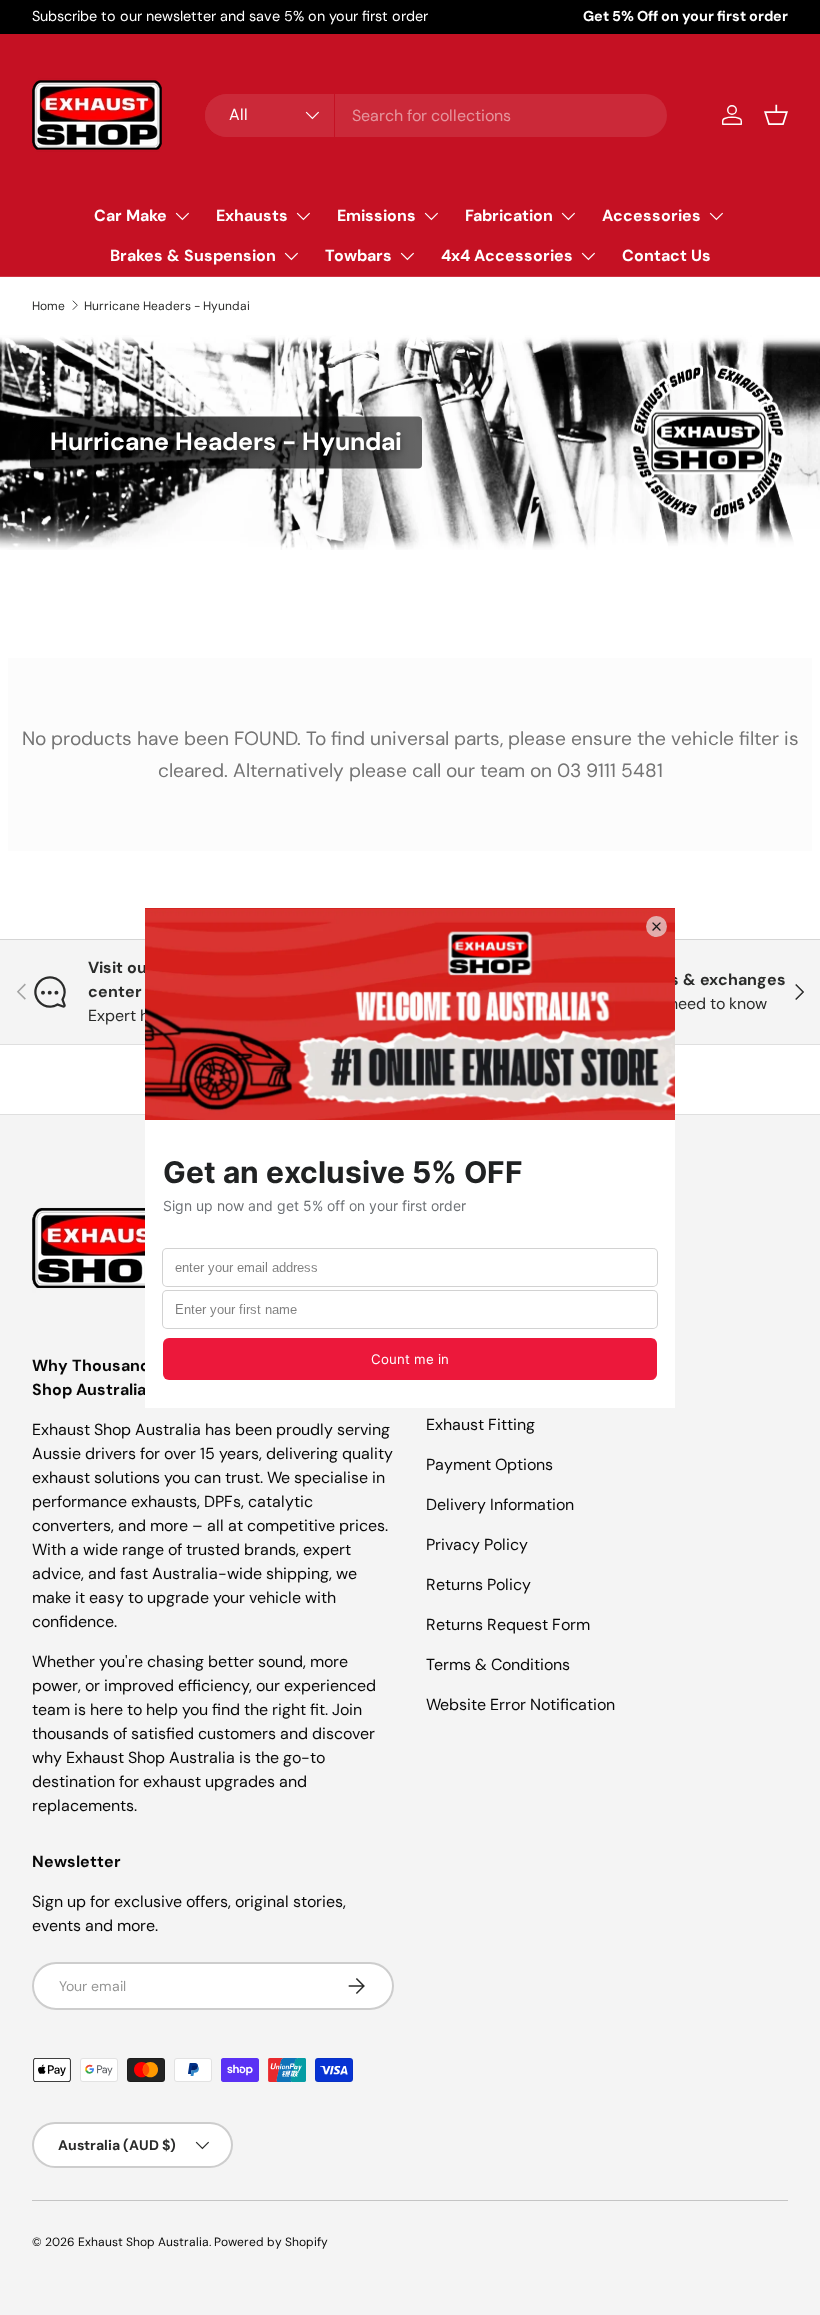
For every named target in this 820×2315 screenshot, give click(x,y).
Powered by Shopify (271, 2242)
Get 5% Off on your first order (685, 16)
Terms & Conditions (498, 1664)
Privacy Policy (477, 1544)
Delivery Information (500, 1504)
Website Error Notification (520, 1704)
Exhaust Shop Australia (143, 2242)
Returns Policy (478, 1584)
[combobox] (436, 115)
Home (48, 306)
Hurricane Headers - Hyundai (167, 306)
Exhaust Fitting (480, 1424)
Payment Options (489, 1464)
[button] (776, 115)
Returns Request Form (508, 1624)
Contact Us (666, 255)
